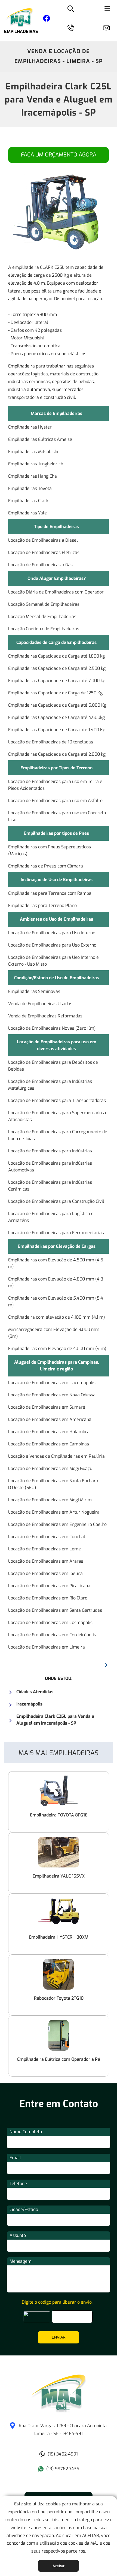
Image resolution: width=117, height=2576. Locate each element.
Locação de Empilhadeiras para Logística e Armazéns (51, 1217)
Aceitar (59, 2566)
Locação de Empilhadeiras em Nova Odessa (52, 1395)
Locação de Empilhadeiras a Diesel (43, 540)
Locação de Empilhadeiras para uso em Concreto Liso (57, 816)
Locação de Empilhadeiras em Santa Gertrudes (55, 1610)
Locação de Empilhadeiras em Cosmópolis (50, 1623)
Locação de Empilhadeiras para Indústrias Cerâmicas (50, 1186)
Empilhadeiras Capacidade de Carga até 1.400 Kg (57, 730)
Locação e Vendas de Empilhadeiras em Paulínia (56, 1456)
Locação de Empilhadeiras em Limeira (47, 1647)
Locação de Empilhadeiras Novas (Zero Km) (52, 1028)
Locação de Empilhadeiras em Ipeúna (45, 1573)
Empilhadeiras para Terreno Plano (42, 906)
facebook (47, 19)
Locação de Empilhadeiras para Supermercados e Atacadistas (58, 1116)
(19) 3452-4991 (63, 2454)
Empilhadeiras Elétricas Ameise (40, 439)
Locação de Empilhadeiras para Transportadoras (57, 1100)
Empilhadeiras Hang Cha (33, 476)
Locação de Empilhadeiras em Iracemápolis (52, 1383)
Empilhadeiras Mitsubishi (33, 452)
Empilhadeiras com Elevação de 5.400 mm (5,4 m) (56, 1301)
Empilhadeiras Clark (28, 501)
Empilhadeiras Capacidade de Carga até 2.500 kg (57, 668)
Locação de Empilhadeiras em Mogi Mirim (50, 1500)
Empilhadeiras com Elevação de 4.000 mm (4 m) (57, 1349)
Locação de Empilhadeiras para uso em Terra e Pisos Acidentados (55, 785)
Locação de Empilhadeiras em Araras (46, 1561)
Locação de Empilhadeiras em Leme (44, 1549)
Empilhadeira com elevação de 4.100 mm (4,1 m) (57, 1317)
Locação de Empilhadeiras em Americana (50, 1419)
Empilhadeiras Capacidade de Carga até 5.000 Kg (57, 705)
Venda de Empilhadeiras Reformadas (45, 1016)
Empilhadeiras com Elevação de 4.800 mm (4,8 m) (56, 1282)
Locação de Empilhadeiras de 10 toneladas (51, 742)
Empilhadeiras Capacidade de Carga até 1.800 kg (56, 656)
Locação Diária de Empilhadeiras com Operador (56, 592)
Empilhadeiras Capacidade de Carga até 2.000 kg (57, 754)
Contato (109, 27)
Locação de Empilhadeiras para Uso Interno (52, 933)
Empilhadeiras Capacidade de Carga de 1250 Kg (55, 693)
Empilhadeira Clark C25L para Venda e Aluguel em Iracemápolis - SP (59, 100)
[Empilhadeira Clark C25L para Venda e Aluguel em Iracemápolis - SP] (59, 2411)
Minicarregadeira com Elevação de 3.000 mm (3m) (54, 1333)
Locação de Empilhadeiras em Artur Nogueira (54, 1512)
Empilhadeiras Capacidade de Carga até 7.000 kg (57, 681)
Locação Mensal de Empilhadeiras (42, 617)
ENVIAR (59, 2337)
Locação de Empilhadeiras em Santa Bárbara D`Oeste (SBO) (53, 1484)
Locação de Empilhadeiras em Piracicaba (49, 1586)
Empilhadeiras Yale (27, 513)
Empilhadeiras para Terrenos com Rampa (50, 893)
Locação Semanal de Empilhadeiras (44, 604)
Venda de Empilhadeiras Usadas (40, 1004)
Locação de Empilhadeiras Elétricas (44, 552)
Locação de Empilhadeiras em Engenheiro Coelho (57, 1524)
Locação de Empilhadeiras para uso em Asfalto (55, 801)
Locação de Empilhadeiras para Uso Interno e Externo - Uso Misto (53, 961)
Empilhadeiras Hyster (30, 427)
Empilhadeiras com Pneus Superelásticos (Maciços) (50, 850)
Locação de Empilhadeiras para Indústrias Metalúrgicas (50, 1085)
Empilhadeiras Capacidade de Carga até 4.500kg (56, 717)
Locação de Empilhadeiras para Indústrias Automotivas (50, 1167)
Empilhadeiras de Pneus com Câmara (46, 866)
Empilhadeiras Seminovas (34, 991)
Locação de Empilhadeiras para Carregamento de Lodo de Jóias (58, 1135)
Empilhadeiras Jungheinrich (36, 464)
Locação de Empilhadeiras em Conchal (47, 1537)
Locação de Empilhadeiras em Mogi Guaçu (50, 1468)
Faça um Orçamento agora (59, 155)
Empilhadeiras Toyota (30, 488)
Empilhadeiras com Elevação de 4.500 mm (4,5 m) (56, 1263)
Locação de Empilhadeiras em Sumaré (47, 1407)
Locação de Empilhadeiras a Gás (40, 565)
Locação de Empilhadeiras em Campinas (49, 1444)
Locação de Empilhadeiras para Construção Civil (56, 1201)
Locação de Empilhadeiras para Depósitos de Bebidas (53, 1066)
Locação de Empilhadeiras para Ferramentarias (56, 1233)
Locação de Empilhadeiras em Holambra (49, 1432)
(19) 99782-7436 (63, 2469)
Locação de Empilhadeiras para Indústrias (50, 1151)
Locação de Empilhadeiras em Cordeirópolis (52, 1635)
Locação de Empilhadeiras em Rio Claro (48, 1598)
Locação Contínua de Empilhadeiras (44, 629)
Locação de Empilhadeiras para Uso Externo (52, 945)
